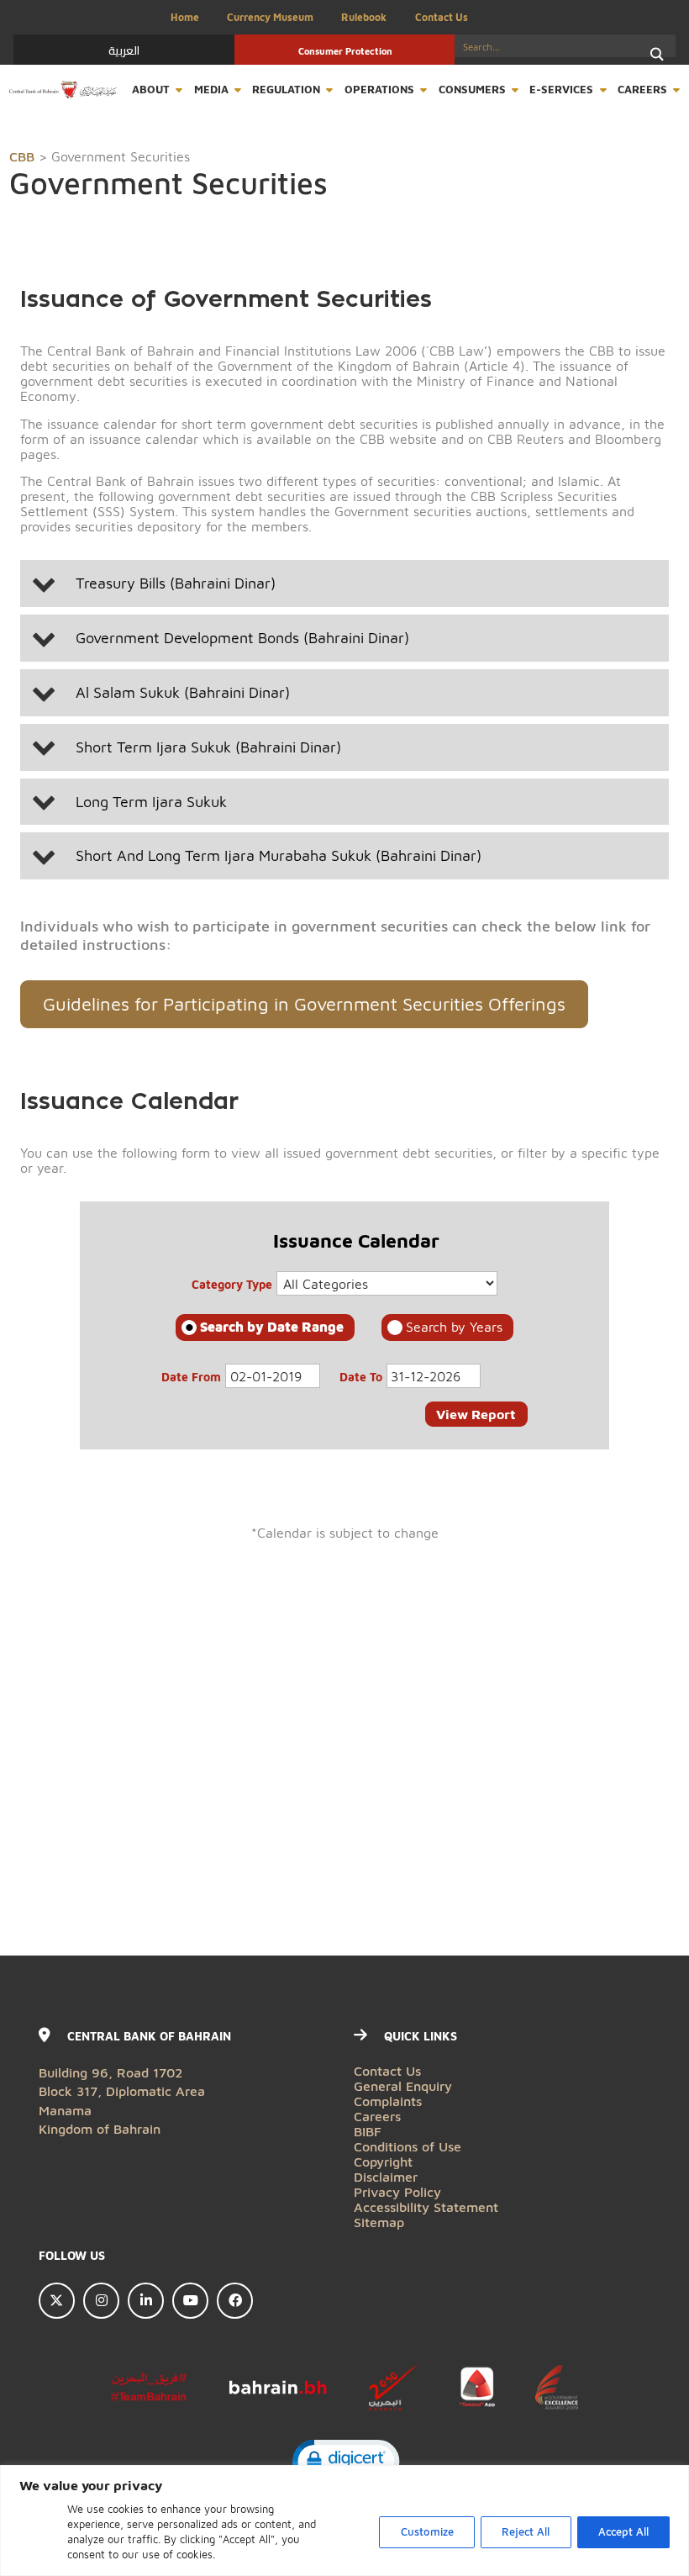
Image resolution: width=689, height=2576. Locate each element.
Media (211, 90)
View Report (476, 1414)
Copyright (383, 2161)
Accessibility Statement (426, 2206)
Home (185, 17)
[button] (344, 583)
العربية (124, 50)
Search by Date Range (272, 1326)
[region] (344, 2521)
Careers (642, 90)
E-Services (561, 90)
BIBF (368, 2131)
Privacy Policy (397, 2191)
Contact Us (442, 17)
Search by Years (454, 1326)
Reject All (526, 2532)
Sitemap (379, 2222)
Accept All (623, 2532)
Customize (427, 2532)
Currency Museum (270, 17)
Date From (191, 1377)
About (151, 90)
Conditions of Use (408, 2146)
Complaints (388, 2101)
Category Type (232, 1284)
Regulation (286, 90)
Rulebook (364, 17)
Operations (379, 90)
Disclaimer (386, 2176)
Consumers (472, 90)
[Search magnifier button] (657, 54)
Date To (361, 1377)
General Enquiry (403, 2085)
